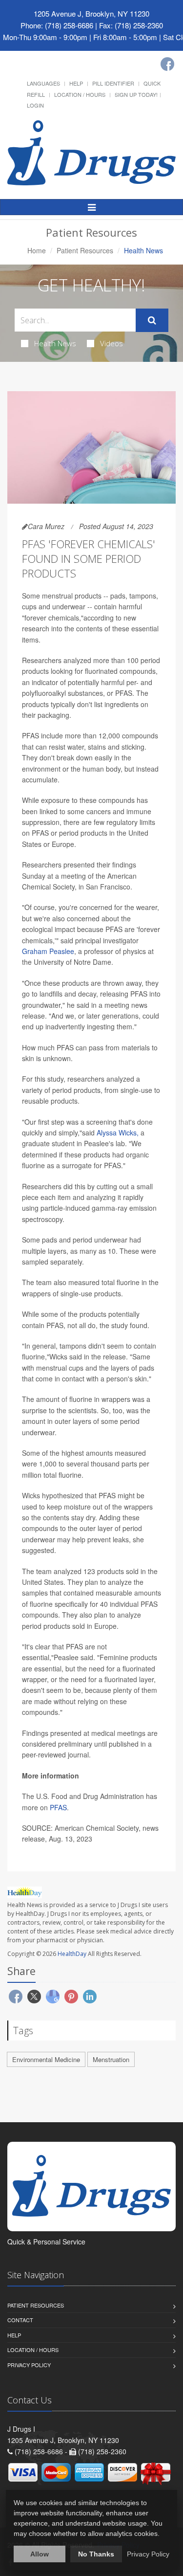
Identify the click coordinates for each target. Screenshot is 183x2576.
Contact (20, 2320)
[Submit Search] (152, 320)
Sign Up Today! (136, 94)
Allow (40, 2554)
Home (37, 250)
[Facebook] (167, 64)
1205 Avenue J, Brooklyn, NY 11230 (91, 13)
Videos (112, 343)
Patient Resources (85, 250)
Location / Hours (80, 94)
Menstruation (111, 2059)
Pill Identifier (113, 83)
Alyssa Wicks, (118, 1133)
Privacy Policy (29, 2365)
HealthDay (72, 1954)
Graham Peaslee (48, 951)
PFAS (58, 1807)
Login (35, 105)
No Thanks (96, 2554)
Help (76, 83)
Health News (55, 343)
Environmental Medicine (46, 2059)
